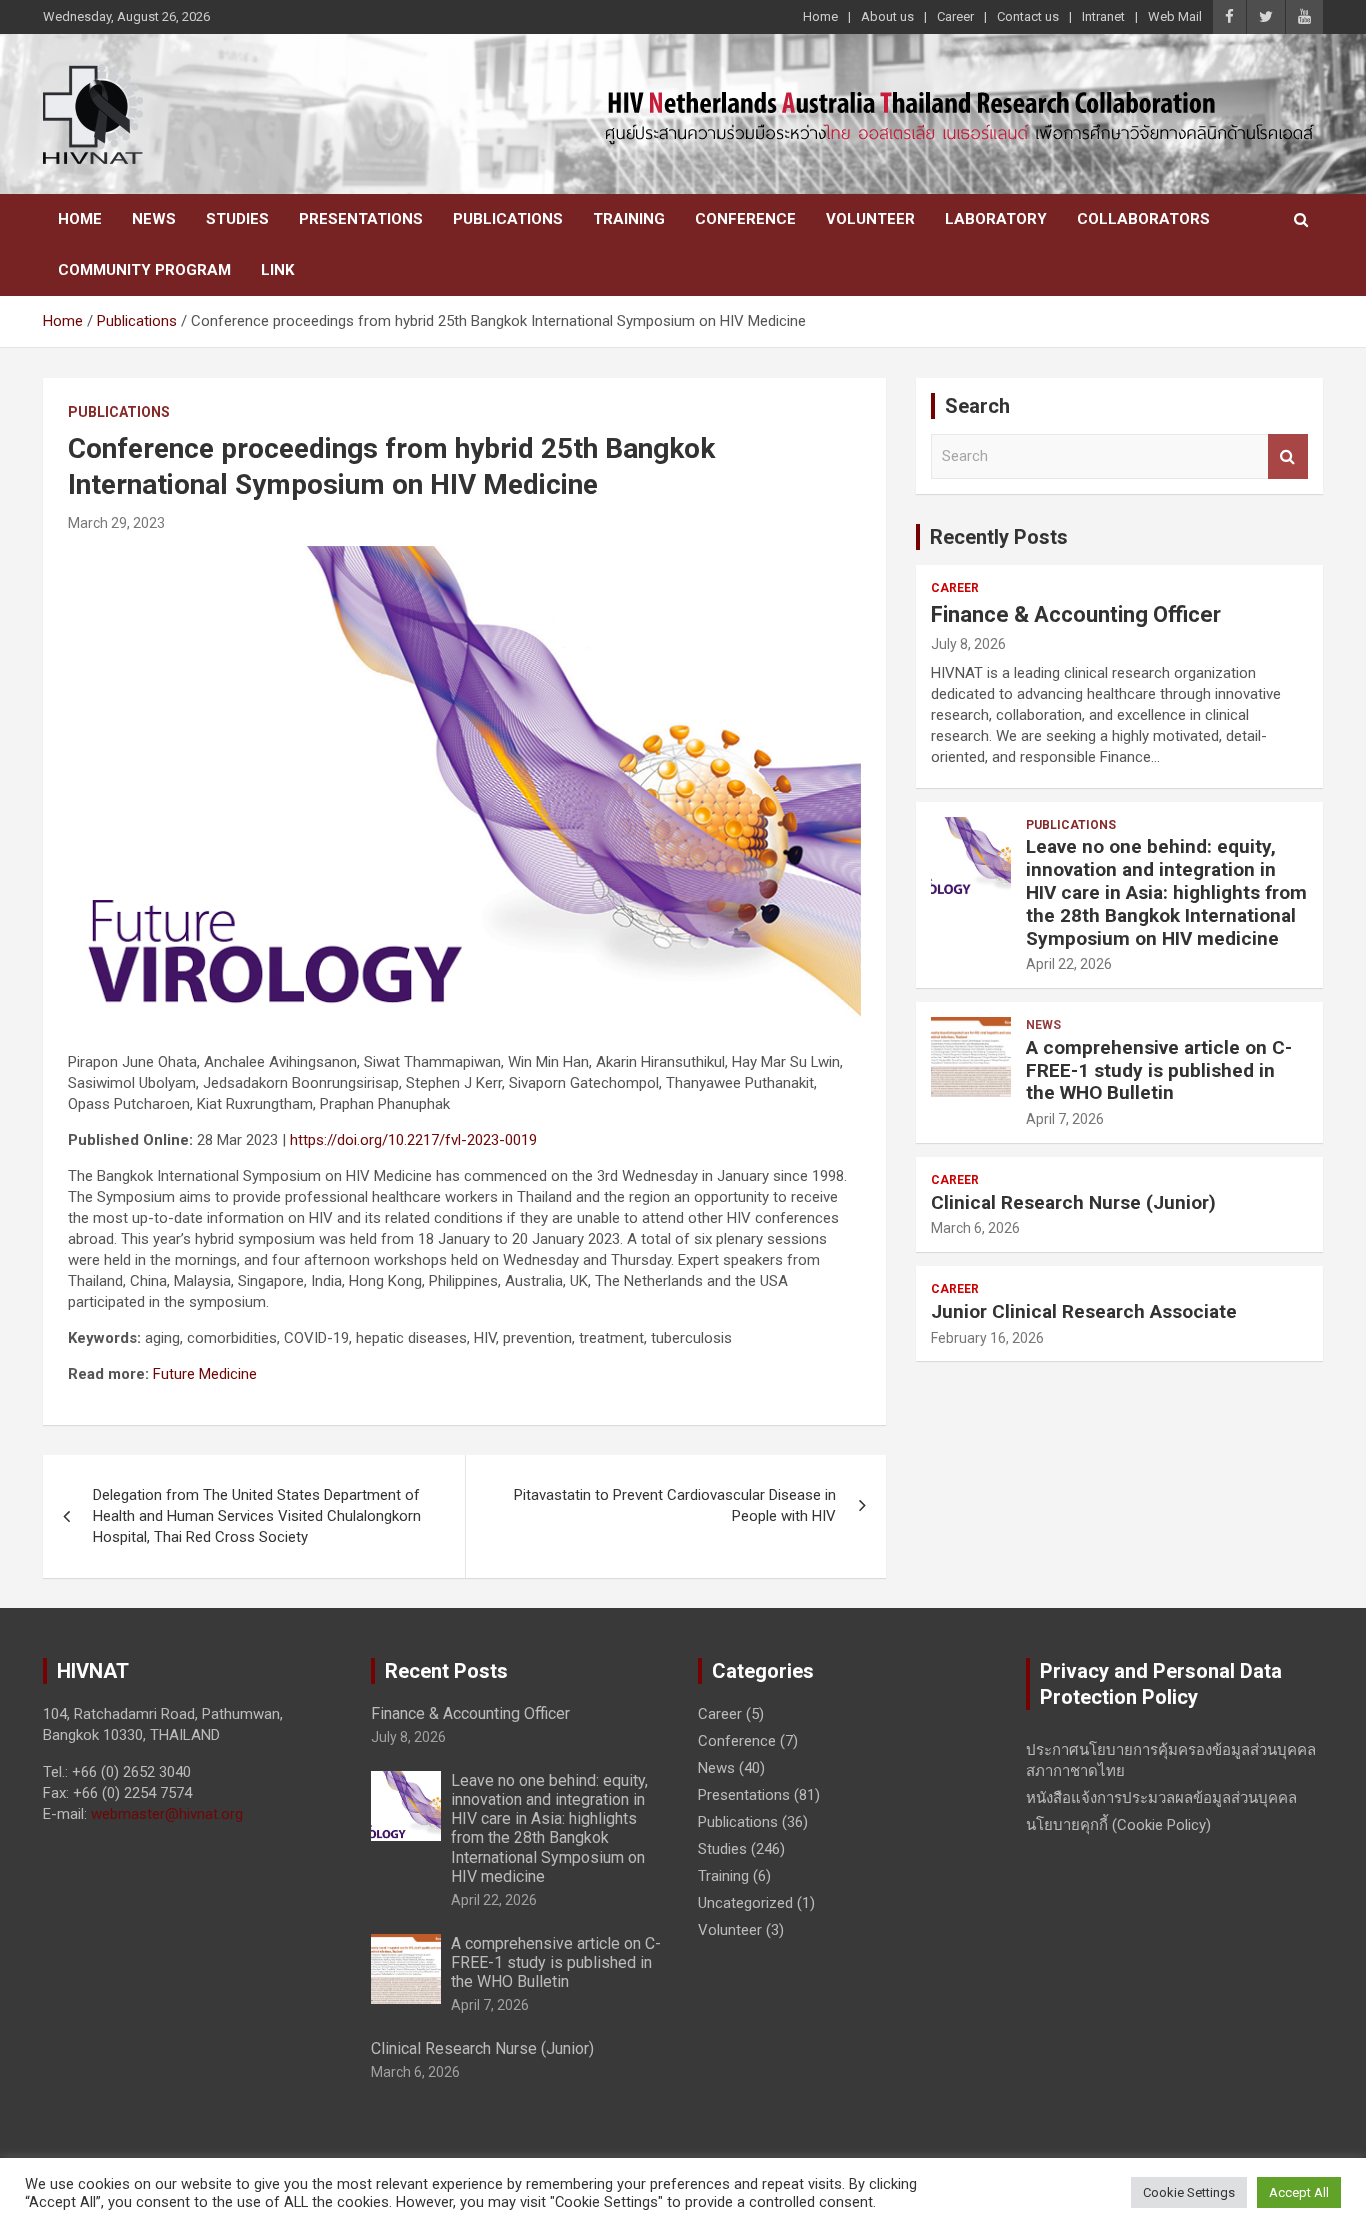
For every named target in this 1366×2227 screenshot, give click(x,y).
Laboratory (996, 219)
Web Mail (1175, 16)
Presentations (361, 219)
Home (820, 16)
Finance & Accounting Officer (1076, 614)
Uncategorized (745, 1903)
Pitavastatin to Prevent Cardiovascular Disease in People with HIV (675, 1505)
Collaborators (1143, 219)
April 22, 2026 (1069, 964)
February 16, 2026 (987, 1338)
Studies (237, 219)
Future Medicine (205, 1374)
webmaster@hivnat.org (167, 1814)
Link (277, 270)
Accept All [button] (1299, 2192)
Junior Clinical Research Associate (1084, 1311)
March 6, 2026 (975, 1228)
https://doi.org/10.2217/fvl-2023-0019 (413, 1140)
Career (955, 16)
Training (629, 219)
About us (887, 16)
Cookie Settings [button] (1189, 2192)
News (154, 219)
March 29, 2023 (116, 523)
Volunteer (870, 219)
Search (1288, 456)
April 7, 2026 (1065, 1119)
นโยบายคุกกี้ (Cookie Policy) (1118, 1825)
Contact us (1028, 16)
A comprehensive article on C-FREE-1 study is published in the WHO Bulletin (1159, 1070)
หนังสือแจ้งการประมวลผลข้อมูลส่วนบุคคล (1161, 1798)
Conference (745, 219)
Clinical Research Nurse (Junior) (1073, 1202)
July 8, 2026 (968, 644)
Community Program (144, 270)
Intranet (1103, 16)
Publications (508, 219)
